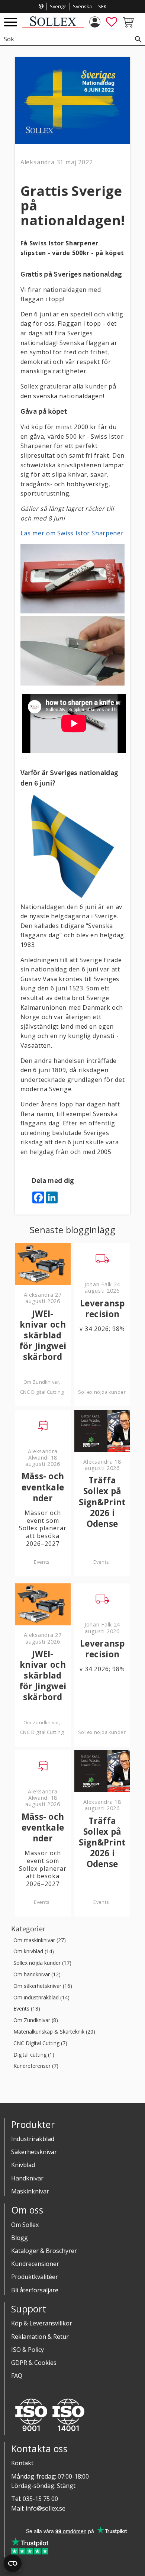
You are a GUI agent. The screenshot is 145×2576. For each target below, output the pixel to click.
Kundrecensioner (35, 2264)
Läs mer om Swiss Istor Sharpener (72, 533)
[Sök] (138, 39)
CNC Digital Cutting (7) (40, 2043)
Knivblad (23, 2165)
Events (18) (27, 2009)
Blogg (20, 2238)
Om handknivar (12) (37, 1975)
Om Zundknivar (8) (36, 2020)
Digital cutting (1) (34, 2055)
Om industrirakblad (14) (41, 1998)
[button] (11, 22)
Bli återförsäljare (35, 2290)
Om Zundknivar (41, 1382)
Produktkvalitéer (35, 2277)
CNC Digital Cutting (42, 1392)
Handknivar (27, 2178)
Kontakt (22, 2463)
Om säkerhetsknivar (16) (43, 1986)
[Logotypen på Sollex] (53, 26)
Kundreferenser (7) (36, 2066)
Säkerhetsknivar (34, 2152)
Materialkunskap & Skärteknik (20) (54, 2032)
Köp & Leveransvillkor (42, 2323)
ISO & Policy (28, 2350)
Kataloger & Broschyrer (44, 2251)
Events (42, 1562)
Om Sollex (25, 2225)
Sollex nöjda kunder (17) (42, 1963)
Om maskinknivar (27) (40, 1940)
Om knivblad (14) (34, 1952)
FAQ (17, 2376)
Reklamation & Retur (40, 2337)
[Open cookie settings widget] (13, 2563)
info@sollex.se (46, 2508)
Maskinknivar (30, 2191)
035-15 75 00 (40, 2499)
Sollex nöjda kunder (102, 1392)
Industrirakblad (33, 2139)
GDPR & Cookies (34, 2363)
